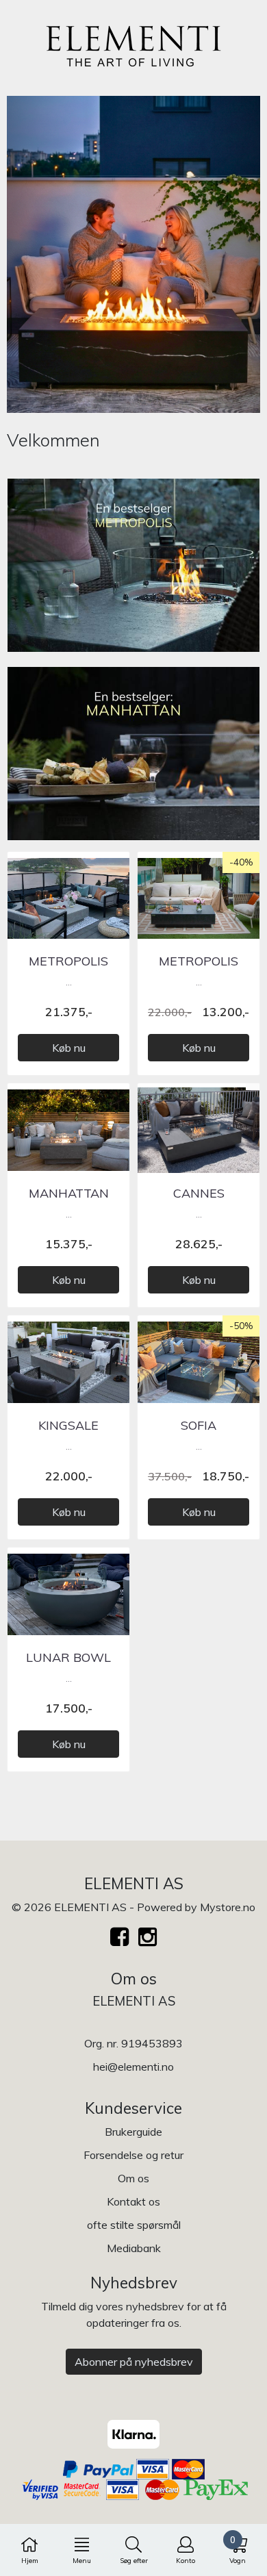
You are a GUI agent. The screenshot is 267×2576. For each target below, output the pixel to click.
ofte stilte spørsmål (134, 2225)
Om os (133, 2178)
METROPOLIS (68, 961)
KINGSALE (68, 1425)
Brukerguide (133, 2132)
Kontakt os (133, 2201)
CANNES (199, 1193)
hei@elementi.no (133, 2067)
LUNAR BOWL (68, 1657)
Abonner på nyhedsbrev (134, 2362)
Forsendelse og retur (133, 2155)
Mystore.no (228, 1907)
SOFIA (199, 1425)
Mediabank (134, 2248)
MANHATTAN (69, 1193)
